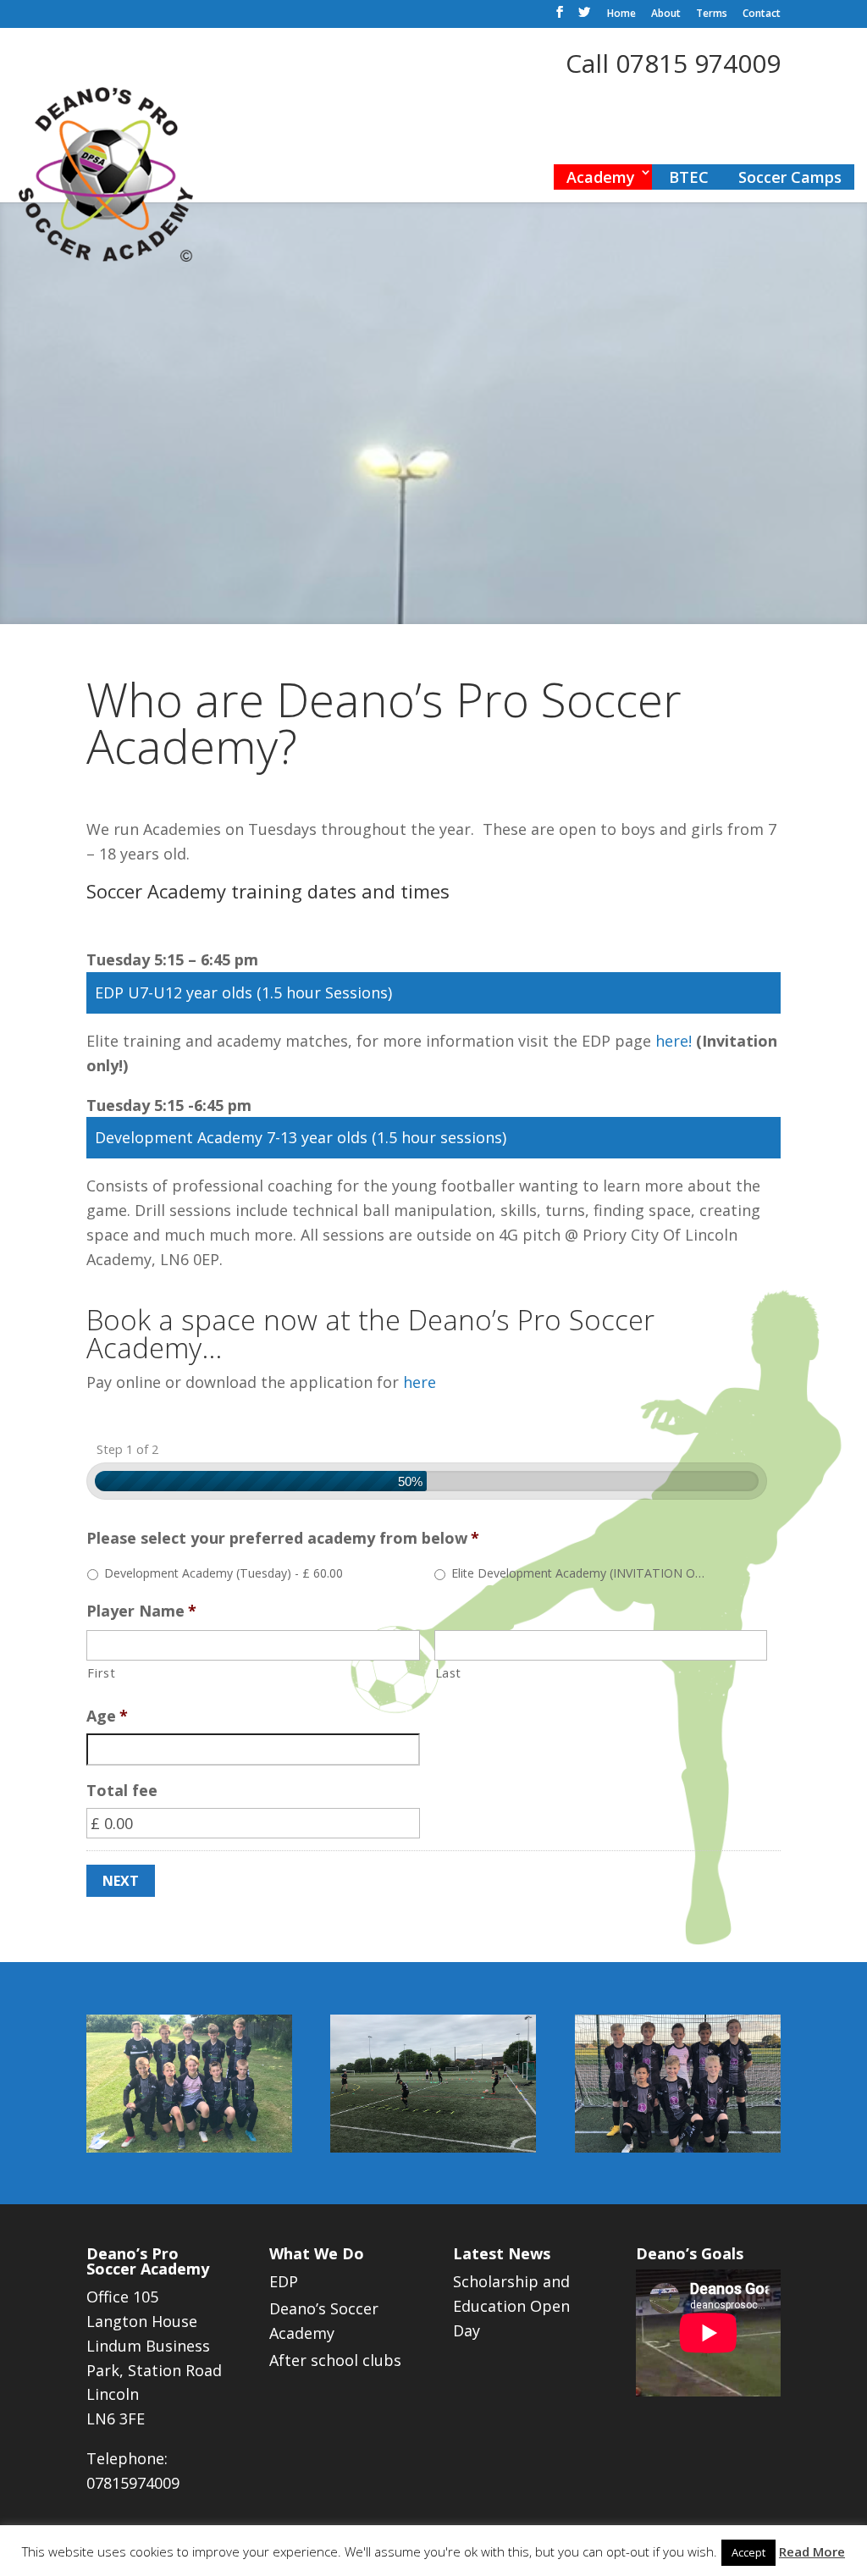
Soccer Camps (790, 177)
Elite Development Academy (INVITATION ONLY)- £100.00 (581, 1573)
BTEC (689, 177)
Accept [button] (748, 2552)
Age (107, 1716)
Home (621, 14)
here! (676, 1041)
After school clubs (335, 2360)
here (420, 1382)
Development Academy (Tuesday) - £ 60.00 (224, 1573)
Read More (812, 2551)
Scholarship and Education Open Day (511, 2306)
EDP (284, 2281)
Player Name (141, 1611)
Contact (762, 14)
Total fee (122, 1791)
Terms (712, 14)
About (666, 14)
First (101, 1672)
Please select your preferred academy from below (283, 1538)
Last (449, 1672)
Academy (601, 177)
